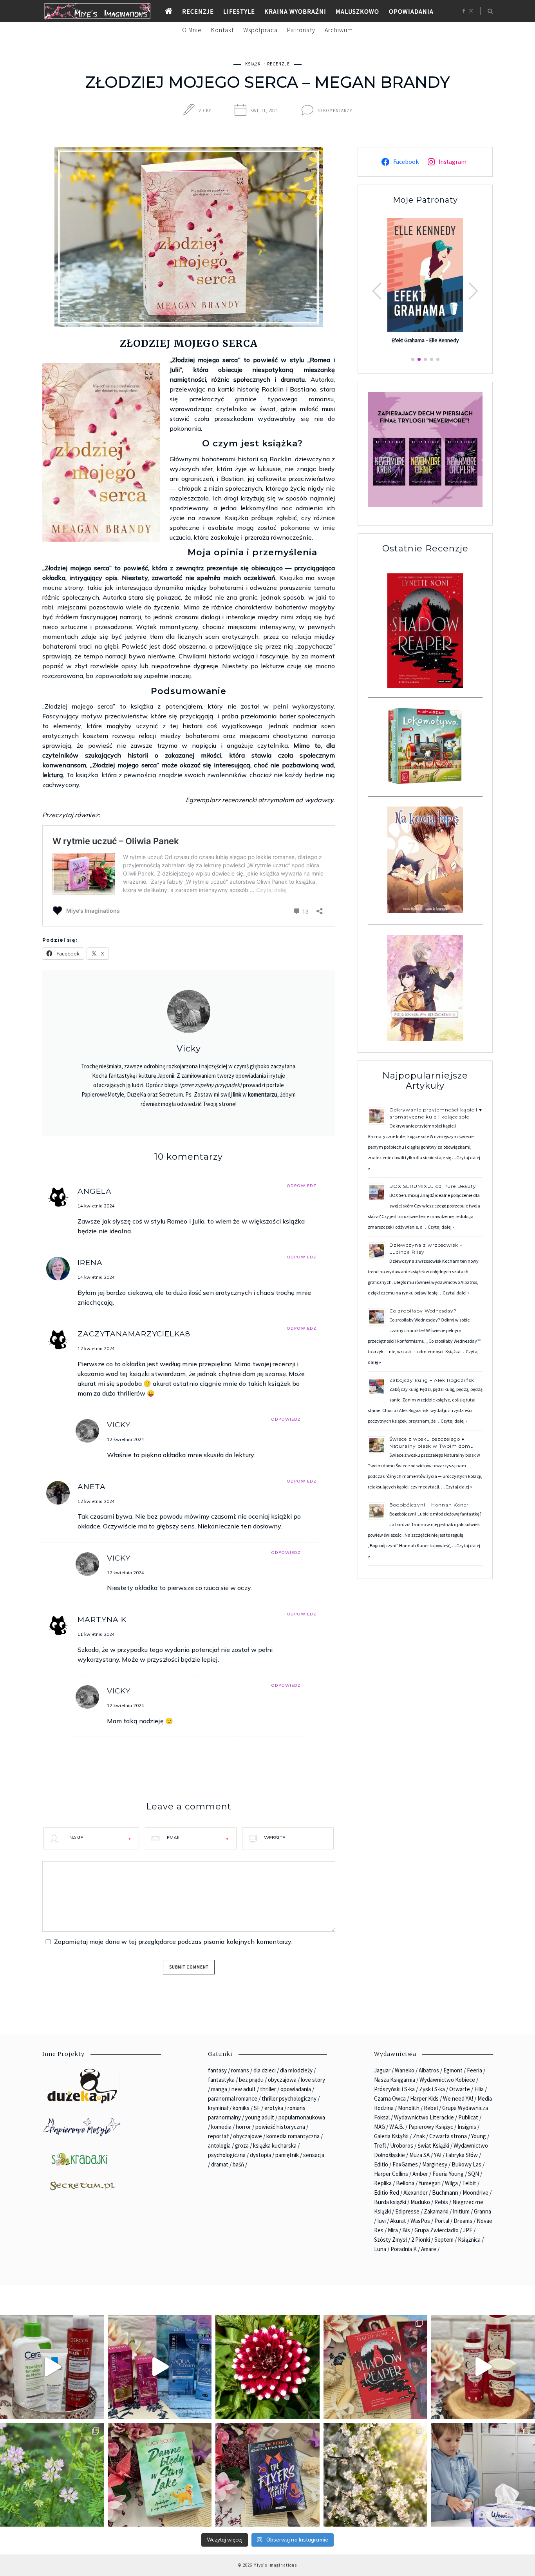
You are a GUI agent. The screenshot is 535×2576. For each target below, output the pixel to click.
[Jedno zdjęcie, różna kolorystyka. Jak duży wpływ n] (375, 2475)
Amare (429, 2249)
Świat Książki (433, 2145)
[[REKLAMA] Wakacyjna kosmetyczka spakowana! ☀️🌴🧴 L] (52, 2367)
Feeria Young (448, 2174)
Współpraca (260, 30)
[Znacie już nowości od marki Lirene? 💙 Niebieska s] (160, 2367)
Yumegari (430, 2183)
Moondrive (475, 2193)
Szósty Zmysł (390, 2240)
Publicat (468, 2117)
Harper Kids (424, 2098)
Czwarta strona (448, 2136)
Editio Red (387, 2193)
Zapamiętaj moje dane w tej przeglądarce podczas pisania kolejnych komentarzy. (173, 1942)
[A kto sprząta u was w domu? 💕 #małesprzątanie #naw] (483, 2475)
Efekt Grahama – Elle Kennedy (425, 341)
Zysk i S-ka (432, 2089)
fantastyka (221, 2080)
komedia (221, 2127)
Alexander (416, 2193)
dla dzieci (265, 2070)
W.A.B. (397, 2127)
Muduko (420, 2202)
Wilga (451, 2183)
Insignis (467, 2127)
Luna (380, 2249)
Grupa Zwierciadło (436, 2230)
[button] (473, 291)
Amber (420, 2174)
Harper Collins (391, 2174)
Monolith (409, 2108)
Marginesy (435, 2164)
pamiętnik (287, 2155)
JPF (468, 2230)
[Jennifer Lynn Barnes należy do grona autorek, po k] (267, 2475)
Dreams (463, 2221)
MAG (380, 2127)
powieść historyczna (280, 2127)
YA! (438, 2155)
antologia (219, 2145)
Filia (479, 2089)
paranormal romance (233, 2098)
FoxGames (405, 2164)
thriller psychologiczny (289, 2098)
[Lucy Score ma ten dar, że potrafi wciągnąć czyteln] (160, 2475)
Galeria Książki (391, 2136)
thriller (268, 2089)
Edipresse (407, 2211)
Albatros (429, 2070)
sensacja (314, 2155)
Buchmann (445, 2193)
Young (479, 2136)
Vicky (205, 111)
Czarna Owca (390, 2098)
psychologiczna (227, 2155)
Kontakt (222, 30)
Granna (483, 2211)
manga (219, 2089)
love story (313, 2080)
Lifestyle (239, 11)
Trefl (380, 2145)
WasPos (420, 2221)
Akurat (398, 2221)
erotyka (274, 2108)
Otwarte (460, 2089)
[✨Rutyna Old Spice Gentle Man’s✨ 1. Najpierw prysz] (483, 2367)
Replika (383, 2183)
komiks (241, 2108)
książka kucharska (275, 2145)
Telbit (469, 2183)
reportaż (218, 2136)
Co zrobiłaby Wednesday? (423, 1311)
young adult (260, 2117)
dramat (220, 2164)
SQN (474, 2174)
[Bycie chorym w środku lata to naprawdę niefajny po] (52, 2475)
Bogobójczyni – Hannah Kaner (429, 1505)
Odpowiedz (302, 1186)
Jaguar (382, 2070)
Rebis (441, 2202)
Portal (442, 2221)
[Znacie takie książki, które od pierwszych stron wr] (375, 2367)
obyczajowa (282, 2080)
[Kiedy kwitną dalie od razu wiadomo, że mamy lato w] (267, 2367)
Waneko (405, 2070)
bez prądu (251, 2080)
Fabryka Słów (462, 2155)
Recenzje (198, 11)
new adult (244, 2089)
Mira (393, 2230)
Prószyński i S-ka (394, 2089)
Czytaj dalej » (441, 1227)
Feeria (474, 2070)
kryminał (218, 2108)
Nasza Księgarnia (395, 2080)
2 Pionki (421, 2240)
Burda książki (390, 2202)
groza (242, 2145)
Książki (254, 64)
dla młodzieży (296, 2070)
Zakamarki (436, 2211)
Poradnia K (404, 2249)
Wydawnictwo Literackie (424, 2117)
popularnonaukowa (302, 2117)
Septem (444, 2240)
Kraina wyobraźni (295, 11)
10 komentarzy (335, 111)
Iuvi (381, 2221)
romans (240, 2070)
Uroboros (402, 2145)
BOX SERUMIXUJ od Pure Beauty (433, 1186)
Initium (461, 2211)
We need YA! (458, 2098)
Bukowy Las (466, 2164)
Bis (406, 2230)
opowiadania (296, 2089)
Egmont (453, 2070)
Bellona (405, 2183)
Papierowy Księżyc (431, 2127)
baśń (238, 2164)
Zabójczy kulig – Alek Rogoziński (433, 1380)
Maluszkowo (357, 11)
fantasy (217, 2070)
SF (257, 2108)
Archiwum (339, 30)
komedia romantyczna (293, 2136)
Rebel (431, 2108)
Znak (419, 2136)
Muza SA (419, 2155)
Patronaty (301, 30)
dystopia (260, 2155)
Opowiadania (411, 11)
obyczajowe (248, 2136)
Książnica (469, 2240)
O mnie (192, 30)
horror (243, 2127)
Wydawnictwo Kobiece (447, 2080)
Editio (381, 2164)
